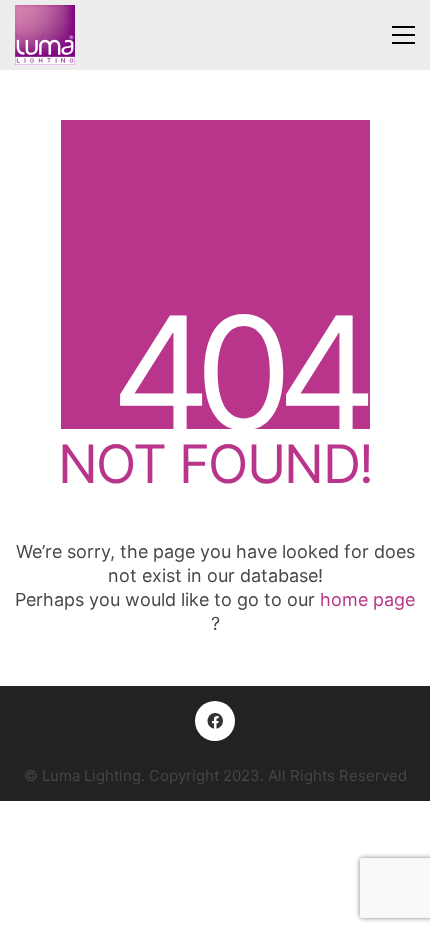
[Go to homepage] (45, 35)
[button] (403, 35)
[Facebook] (215, 721)
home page (367, 599)
